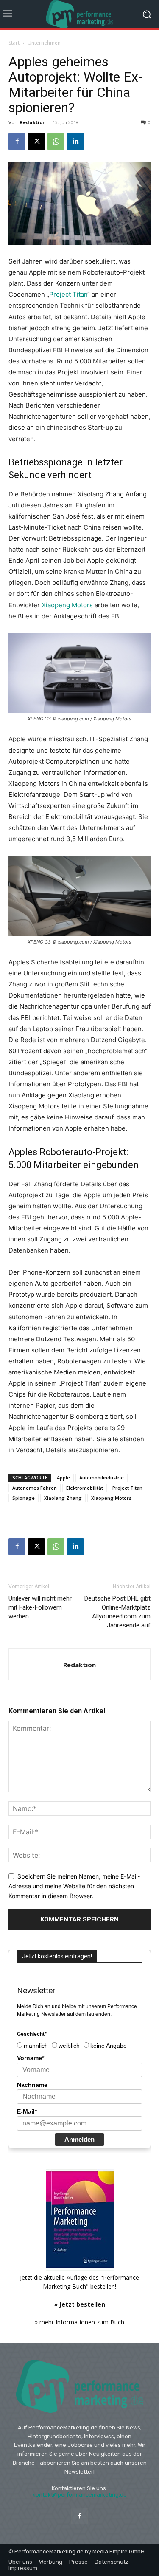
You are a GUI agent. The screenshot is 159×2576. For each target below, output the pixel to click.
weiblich (69, 2046)
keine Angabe (109, 2046)
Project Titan (68, 294)
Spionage (24, 1498)
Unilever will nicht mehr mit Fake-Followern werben (40, 1607)
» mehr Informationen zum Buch (79, 2322)
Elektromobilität (85, 1488)
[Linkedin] (75, 142)
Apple (63, 1478)
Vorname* (31, 2058)
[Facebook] (17, 142)
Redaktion (33, 122)
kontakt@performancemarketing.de (80, 2495)
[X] (36, 142)
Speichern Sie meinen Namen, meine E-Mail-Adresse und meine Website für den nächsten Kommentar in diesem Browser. (74, 1886)
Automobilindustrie (102, 1478)
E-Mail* (27, 2111)
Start (14, 43)
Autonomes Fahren (35, 1488)
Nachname (32, 2085)
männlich (36, 2046)
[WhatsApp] (56, 142)
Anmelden (79, 2139)
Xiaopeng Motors (67, 605)
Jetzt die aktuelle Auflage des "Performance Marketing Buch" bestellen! (79, 2291)
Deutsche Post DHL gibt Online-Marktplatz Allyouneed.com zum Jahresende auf (117, 1612)
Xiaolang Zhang (63, 1498)
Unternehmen (44, 43)
